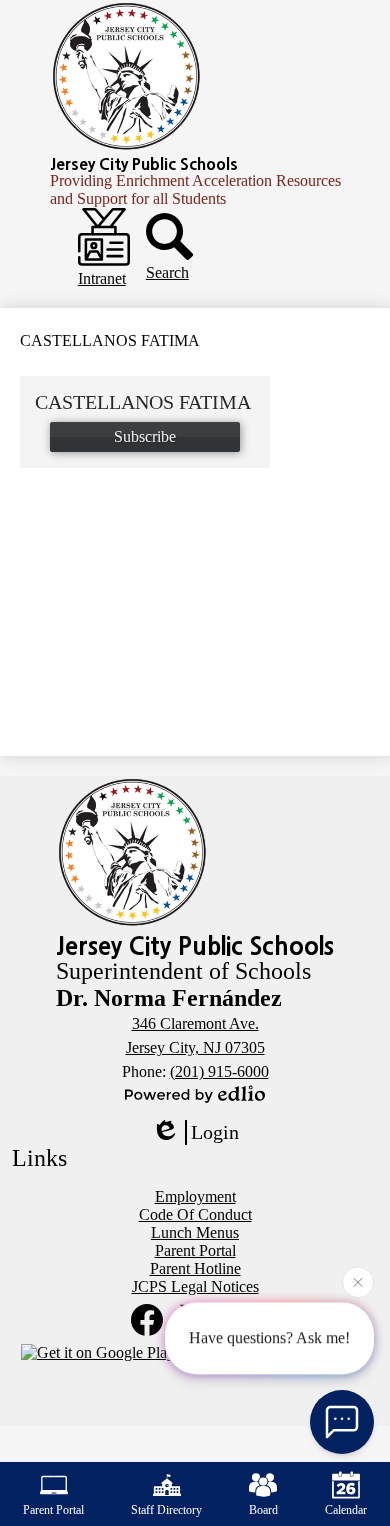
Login (215, 1132)
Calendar (346, 1510)
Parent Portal (53, 1510)
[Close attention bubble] (358, 1282)
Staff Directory (166, 1510)
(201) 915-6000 (219, 1071)
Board (263, 1510)
